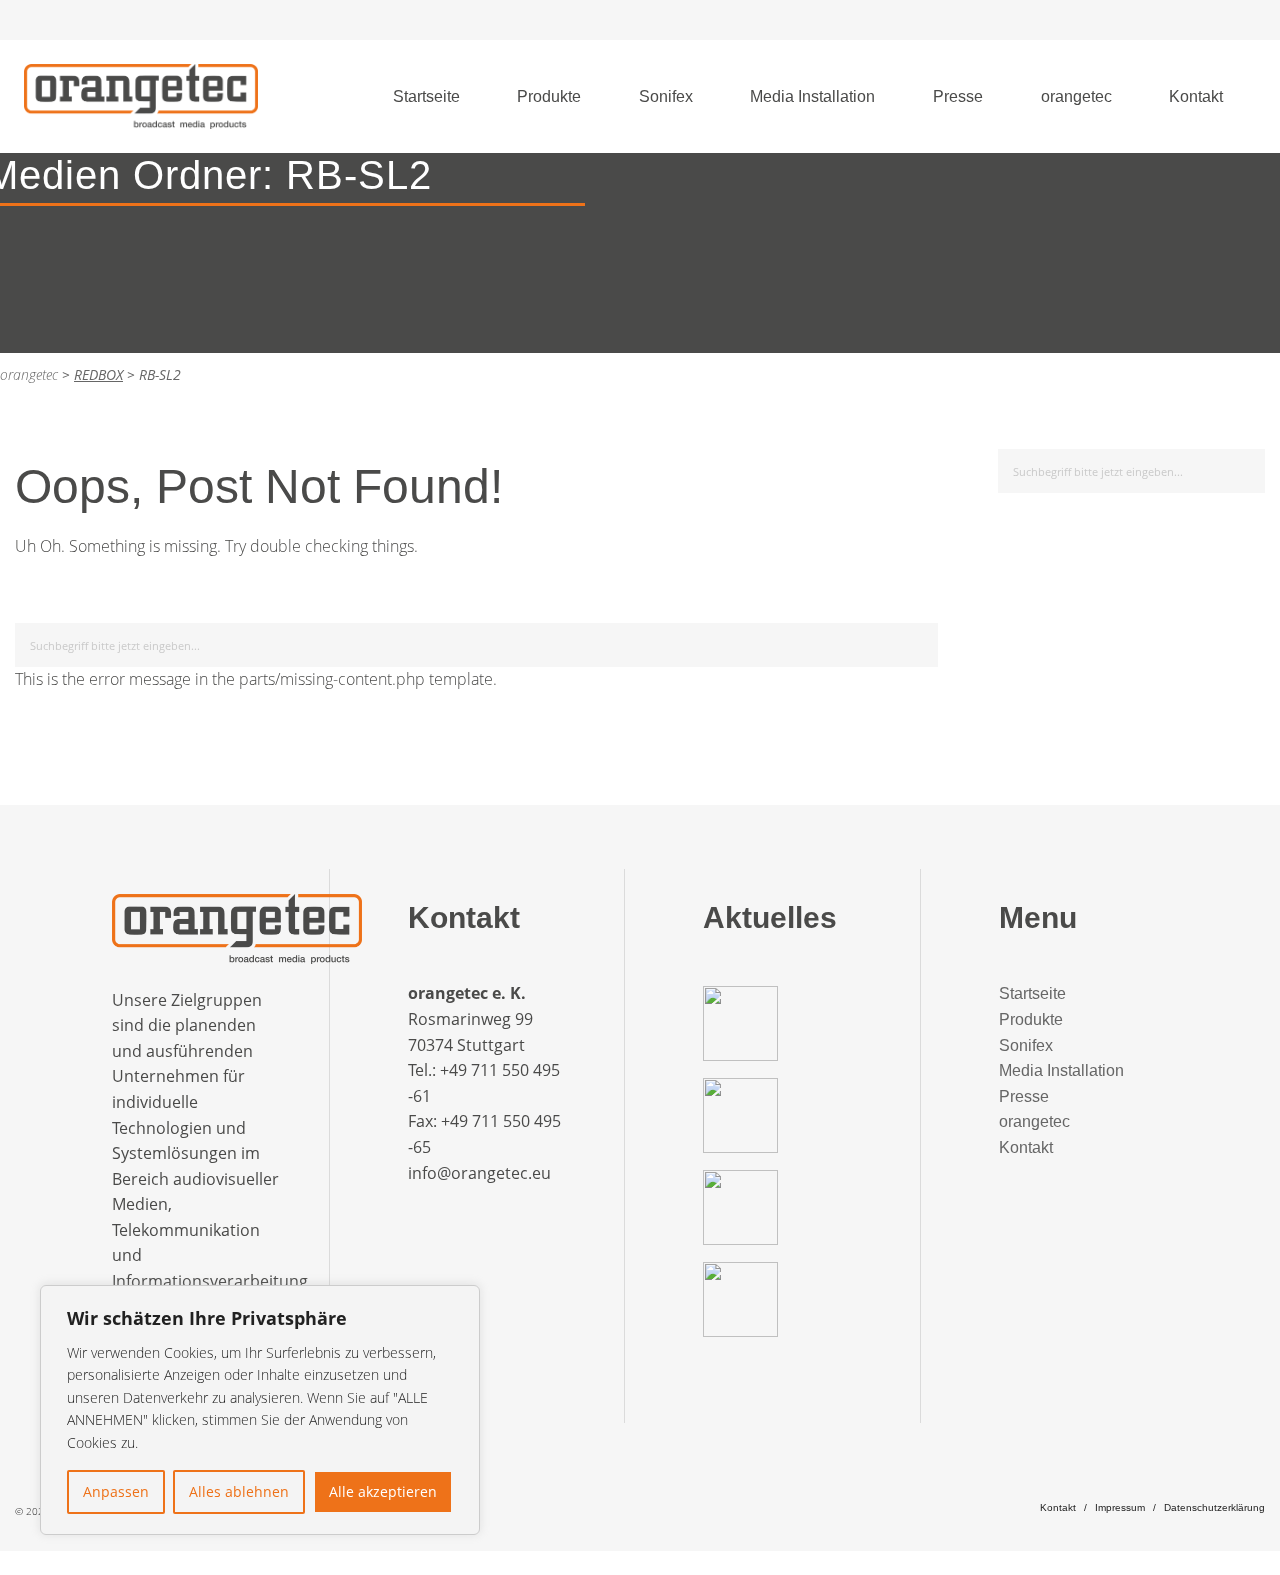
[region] (260, 1410)
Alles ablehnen (239, 1491)
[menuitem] (426, 97)
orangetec (1076, 96)
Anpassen (116, 1491)
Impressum (1120, 1507)
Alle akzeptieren (383, 1491)
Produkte (549, 96)
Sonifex (666, 96)
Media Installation (812, 96)
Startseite (426, 96)
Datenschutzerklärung (1214, 1507)
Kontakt (1196, 96)
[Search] (919, 641)
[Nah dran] (459, 1302)
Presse (958, 96)
